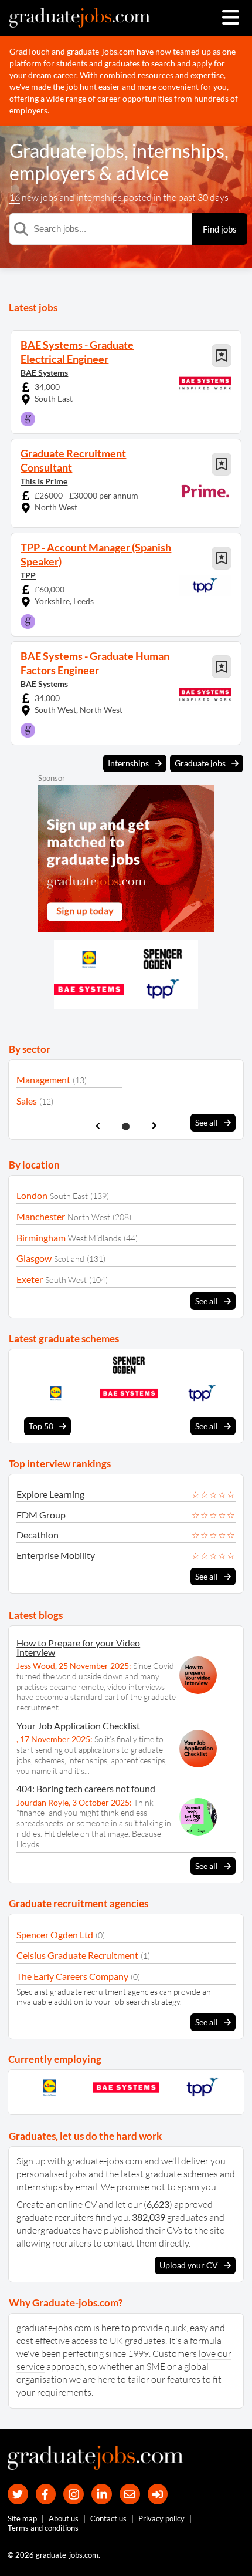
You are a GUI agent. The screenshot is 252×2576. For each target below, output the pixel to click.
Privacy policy (161, 2518)
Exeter (30, 1279)
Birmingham (41, 1238)
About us (64, 2518)
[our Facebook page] (46, 2494)
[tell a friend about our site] (130, 2494)
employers (52, 173)
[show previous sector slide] (98, 1126)
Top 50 (41, 1426)
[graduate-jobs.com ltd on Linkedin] (102, 2494)
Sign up (31, 2161)
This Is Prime (44, 481)
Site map (22, 2518)
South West (66, 1280)
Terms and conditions (43, 2528)
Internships (128, 763)
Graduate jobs (67, 151)
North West (89, 1217)
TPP (28, 575)
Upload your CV (189, 2265)
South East (69, 1196)
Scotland (69, 1259)
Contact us (108, 2518)
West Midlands (95, 1238)
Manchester (41, 1216)
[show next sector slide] (154, 1126)
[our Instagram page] (74, 2494)
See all (207, 1122)
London (32, 1195)
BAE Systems (44, 373)
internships (178, 151)
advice (142, 173)
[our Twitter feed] (18, 2494)
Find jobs (220, 229)
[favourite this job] (222, 356)
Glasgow (34, 1258)
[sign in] (158, 2494)
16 (15, 197)
